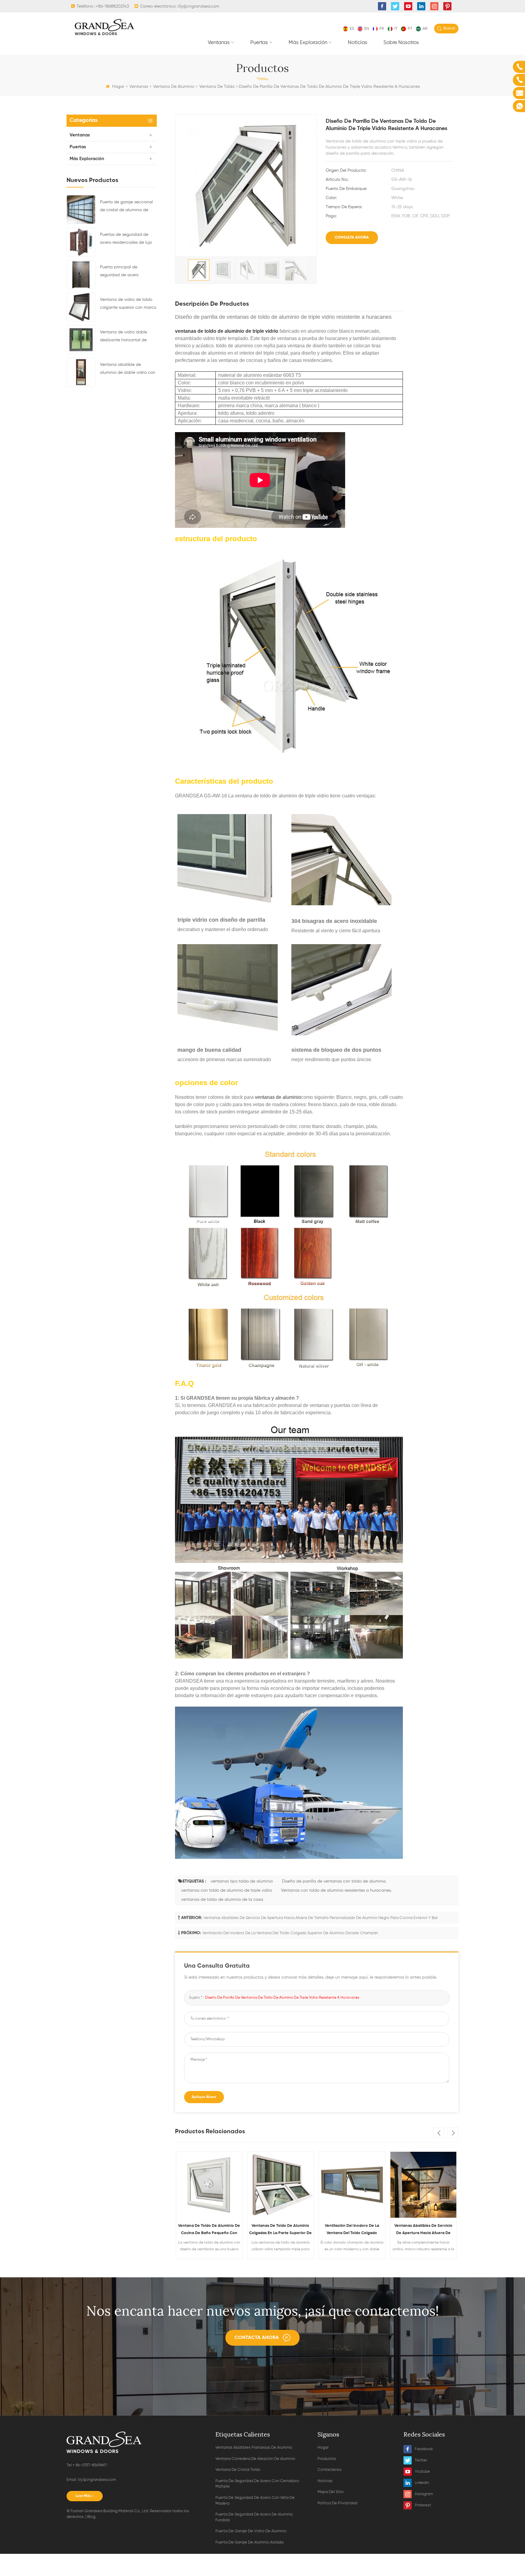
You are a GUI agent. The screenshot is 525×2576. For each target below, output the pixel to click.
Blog (91, 2517)
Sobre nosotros (401, 43)
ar (425, 29)
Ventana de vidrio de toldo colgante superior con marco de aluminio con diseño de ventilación (128, 304)
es (352, 29)
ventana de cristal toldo (238, 2470)
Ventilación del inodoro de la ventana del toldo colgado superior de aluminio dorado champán (290, 1933)
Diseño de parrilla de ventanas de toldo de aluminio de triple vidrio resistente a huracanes (282, 1998)
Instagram (424, 2494)
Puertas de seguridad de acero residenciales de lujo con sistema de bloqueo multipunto (126, 239)
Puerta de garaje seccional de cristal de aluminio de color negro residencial (126, 207)
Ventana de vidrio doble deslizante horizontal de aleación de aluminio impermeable (124, 337)
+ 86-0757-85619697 (90, 2465)
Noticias (358, 43)
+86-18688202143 (112, 6)
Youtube (422, 2472)
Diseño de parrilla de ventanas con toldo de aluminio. (334, 1881)
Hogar (118, 87)
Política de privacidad (337, 2503)
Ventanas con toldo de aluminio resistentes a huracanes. (336, 1890)
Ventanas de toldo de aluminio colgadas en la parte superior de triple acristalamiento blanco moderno (209, 2230)
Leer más (83, 2496)
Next (453, 2133)
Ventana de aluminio (174, 87)
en (367, 29)
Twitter (421, 2460)
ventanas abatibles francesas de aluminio (254, 2448)
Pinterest (423, 2505)
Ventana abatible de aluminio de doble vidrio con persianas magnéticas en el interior (128, 370)
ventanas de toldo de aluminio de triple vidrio (227, 331)
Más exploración (308, 43)
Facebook (424, 2449)
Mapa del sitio (331, 2492)
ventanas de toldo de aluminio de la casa (222, 1900)
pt (410, 29)
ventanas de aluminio (277, 1097)
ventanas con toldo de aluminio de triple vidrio (226, 1890)
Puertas (259, 43)
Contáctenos (329, 2470)
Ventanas (219, 43)
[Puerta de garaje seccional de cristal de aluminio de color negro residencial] (81, 209)
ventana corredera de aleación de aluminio (255, 2459)
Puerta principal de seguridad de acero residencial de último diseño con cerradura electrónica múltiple (127, 272)
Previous (438, 2133)
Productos (327, 2459)
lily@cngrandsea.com (199, 6)
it (396, 29)
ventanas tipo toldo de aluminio (242, 1881)
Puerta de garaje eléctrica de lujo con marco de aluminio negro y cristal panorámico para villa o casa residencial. (423, 2230)
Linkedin (422, 2483)
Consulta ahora (352, 237)
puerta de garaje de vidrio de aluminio (251, 2531)
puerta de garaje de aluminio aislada (249, 2542)
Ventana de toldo (217, 87)
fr (382, 29)
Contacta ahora (257, 2338)
